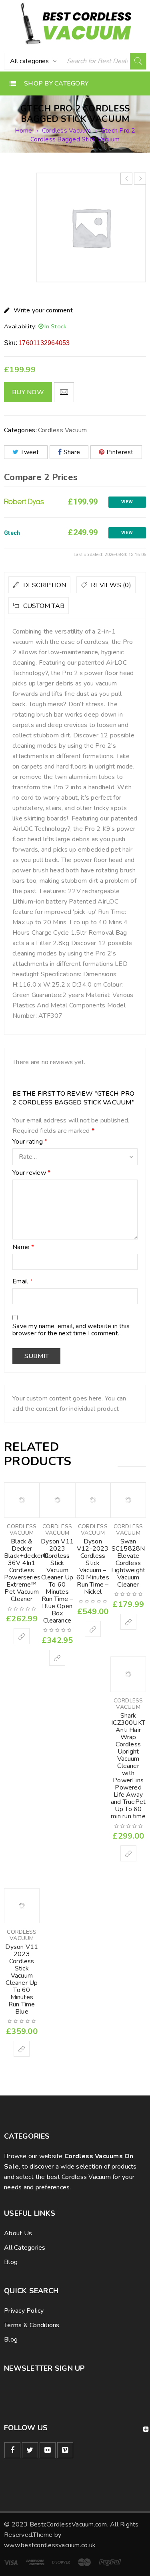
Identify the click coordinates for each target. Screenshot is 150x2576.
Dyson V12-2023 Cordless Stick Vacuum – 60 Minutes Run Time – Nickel (93, 1567)
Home (24, 131)
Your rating (30, 1142)
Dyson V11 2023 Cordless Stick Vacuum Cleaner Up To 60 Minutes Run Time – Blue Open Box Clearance (57, 1581)
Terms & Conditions (32, 2325)
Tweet (30, 452)
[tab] (39, 585)
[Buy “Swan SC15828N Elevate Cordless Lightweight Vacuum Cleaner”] (128, 1622)
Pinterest (120, 452)
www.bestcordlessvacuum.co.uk (50, 2545)
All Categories (25, 2248)
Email (23, 1282)
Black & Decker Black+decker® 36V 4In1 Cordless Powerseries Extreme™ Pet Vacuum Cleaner (26, 1570)
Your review (31, 1173)
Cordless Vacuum (67, 131)
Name (23, 1247)
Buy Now (28, 392)
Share (72, 452)
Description (44, 585)
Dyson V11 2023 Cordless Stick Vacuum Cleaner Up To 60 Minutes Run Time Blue (22, 1979)
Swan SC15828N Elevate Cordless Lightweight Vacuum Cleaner (128, 1563)
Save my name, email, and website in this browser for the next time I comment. (71, 1330)
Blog (11, 2262)
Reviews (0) (110, 585)
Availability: (20, 326)
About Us (18, 2233)
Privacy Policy (24, 2311)
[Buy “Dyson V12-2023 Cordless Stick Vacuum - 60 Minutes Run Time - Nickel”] (93, 1629)
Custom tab (43, 606)
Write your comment (43, 310)
